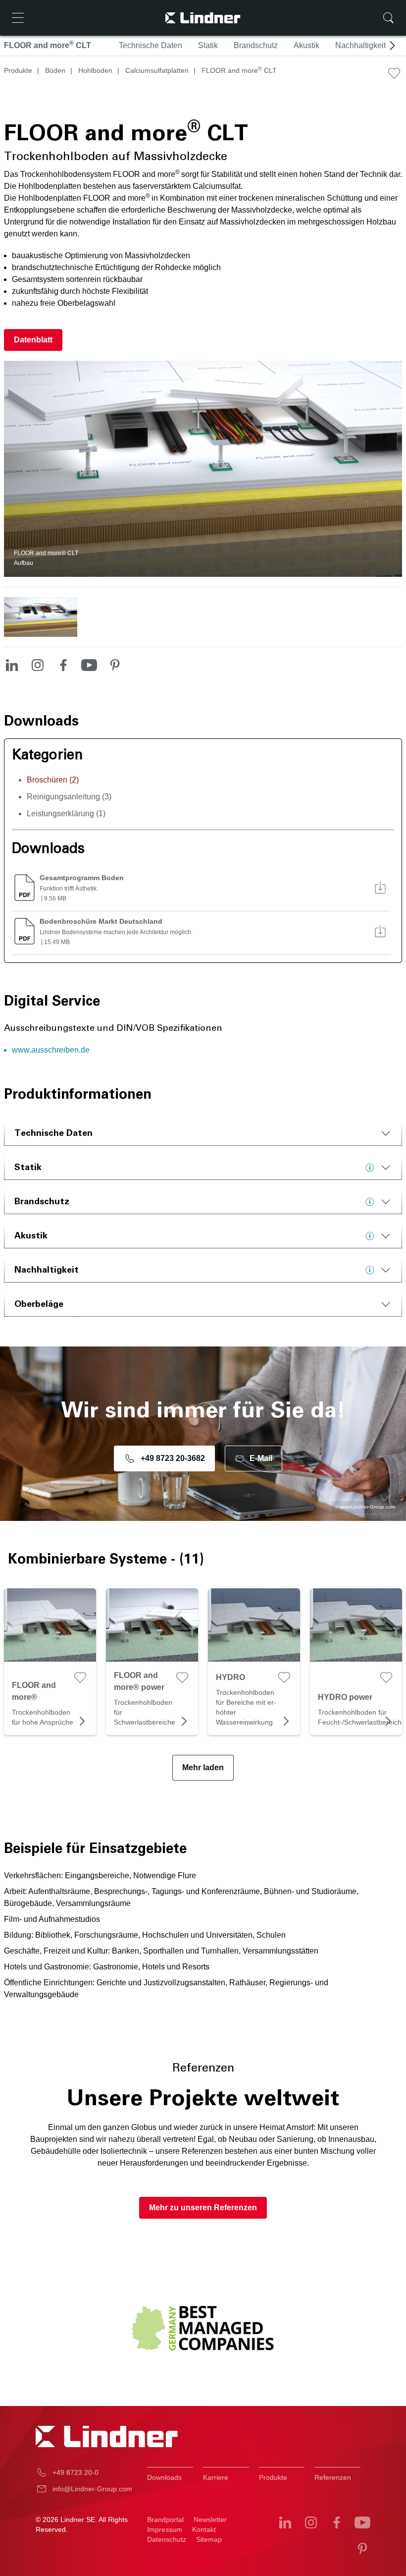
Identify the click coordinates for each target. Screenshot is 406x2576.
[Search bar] (388, 18)
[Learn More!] (372, 1168)
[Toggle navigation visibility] (18, 18)
